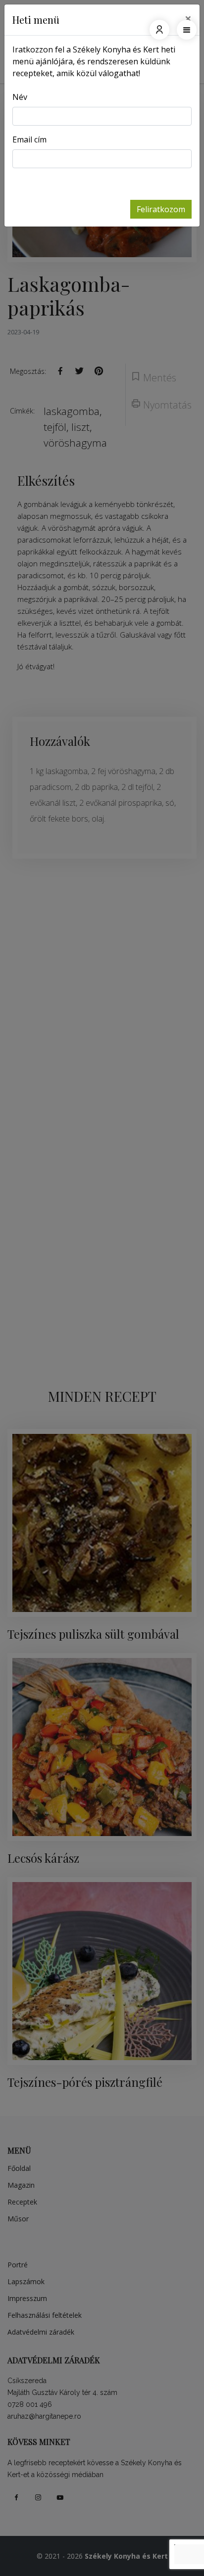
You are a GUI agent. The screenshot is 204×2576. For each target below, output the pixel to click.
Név (20, 97)
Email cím (29, 139)
